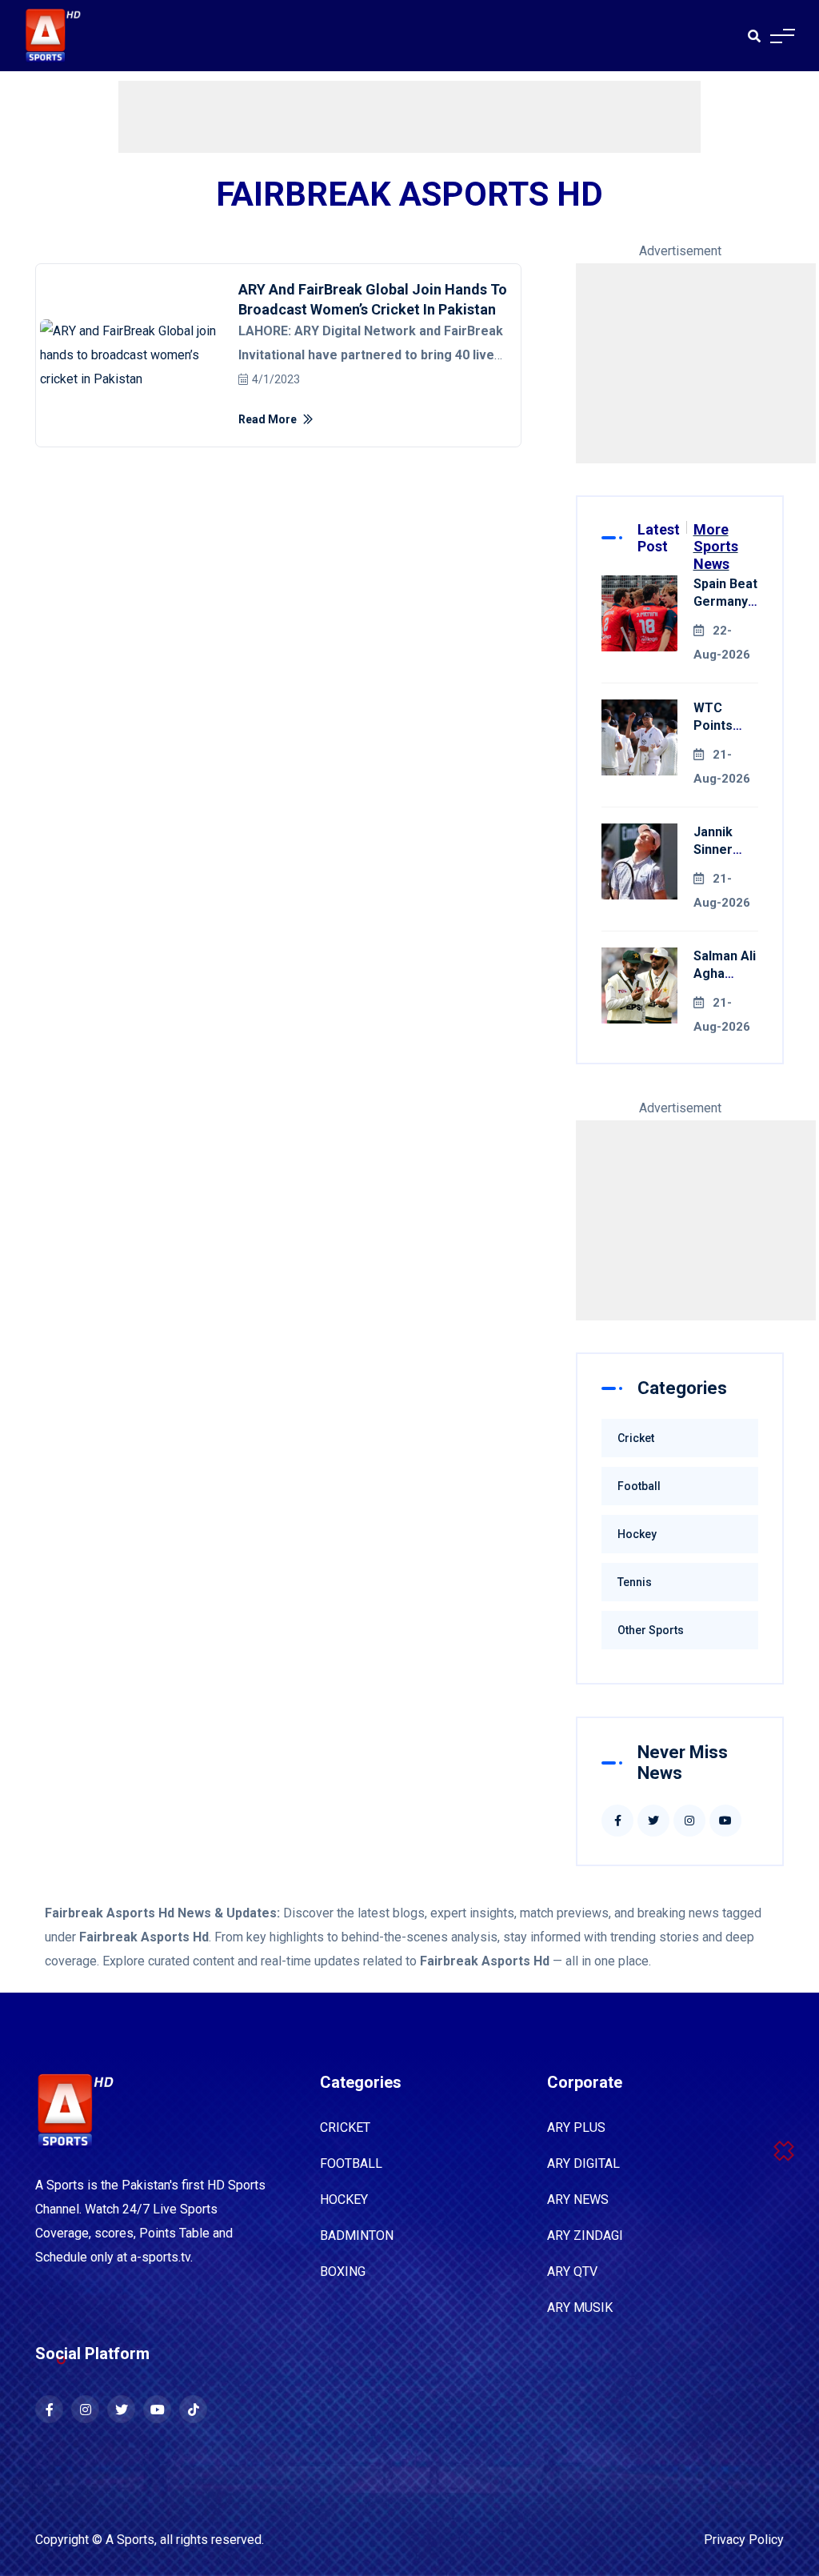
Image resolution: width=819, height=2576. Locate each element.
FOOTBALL (351, 2163)
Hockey (637, 1534)
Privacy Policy (744, 2540)
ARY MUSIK (580, 2308)
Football (639, 1486)
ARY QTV (572, 2272)
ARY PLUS (576, 2127)
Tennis (635, 1582)
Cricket (636, 1438)
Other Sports (651, 1630)
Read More (269, 419)
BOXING (343, 2272)
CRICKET (345, 2127)
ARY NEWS (578, 2199)
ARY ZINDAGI (585, 2235)
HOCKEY (344, 2199)
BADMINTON (357, 2235)
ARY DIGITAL (583, 2163)
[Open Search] (754, 36)
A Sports (130, 2540)
